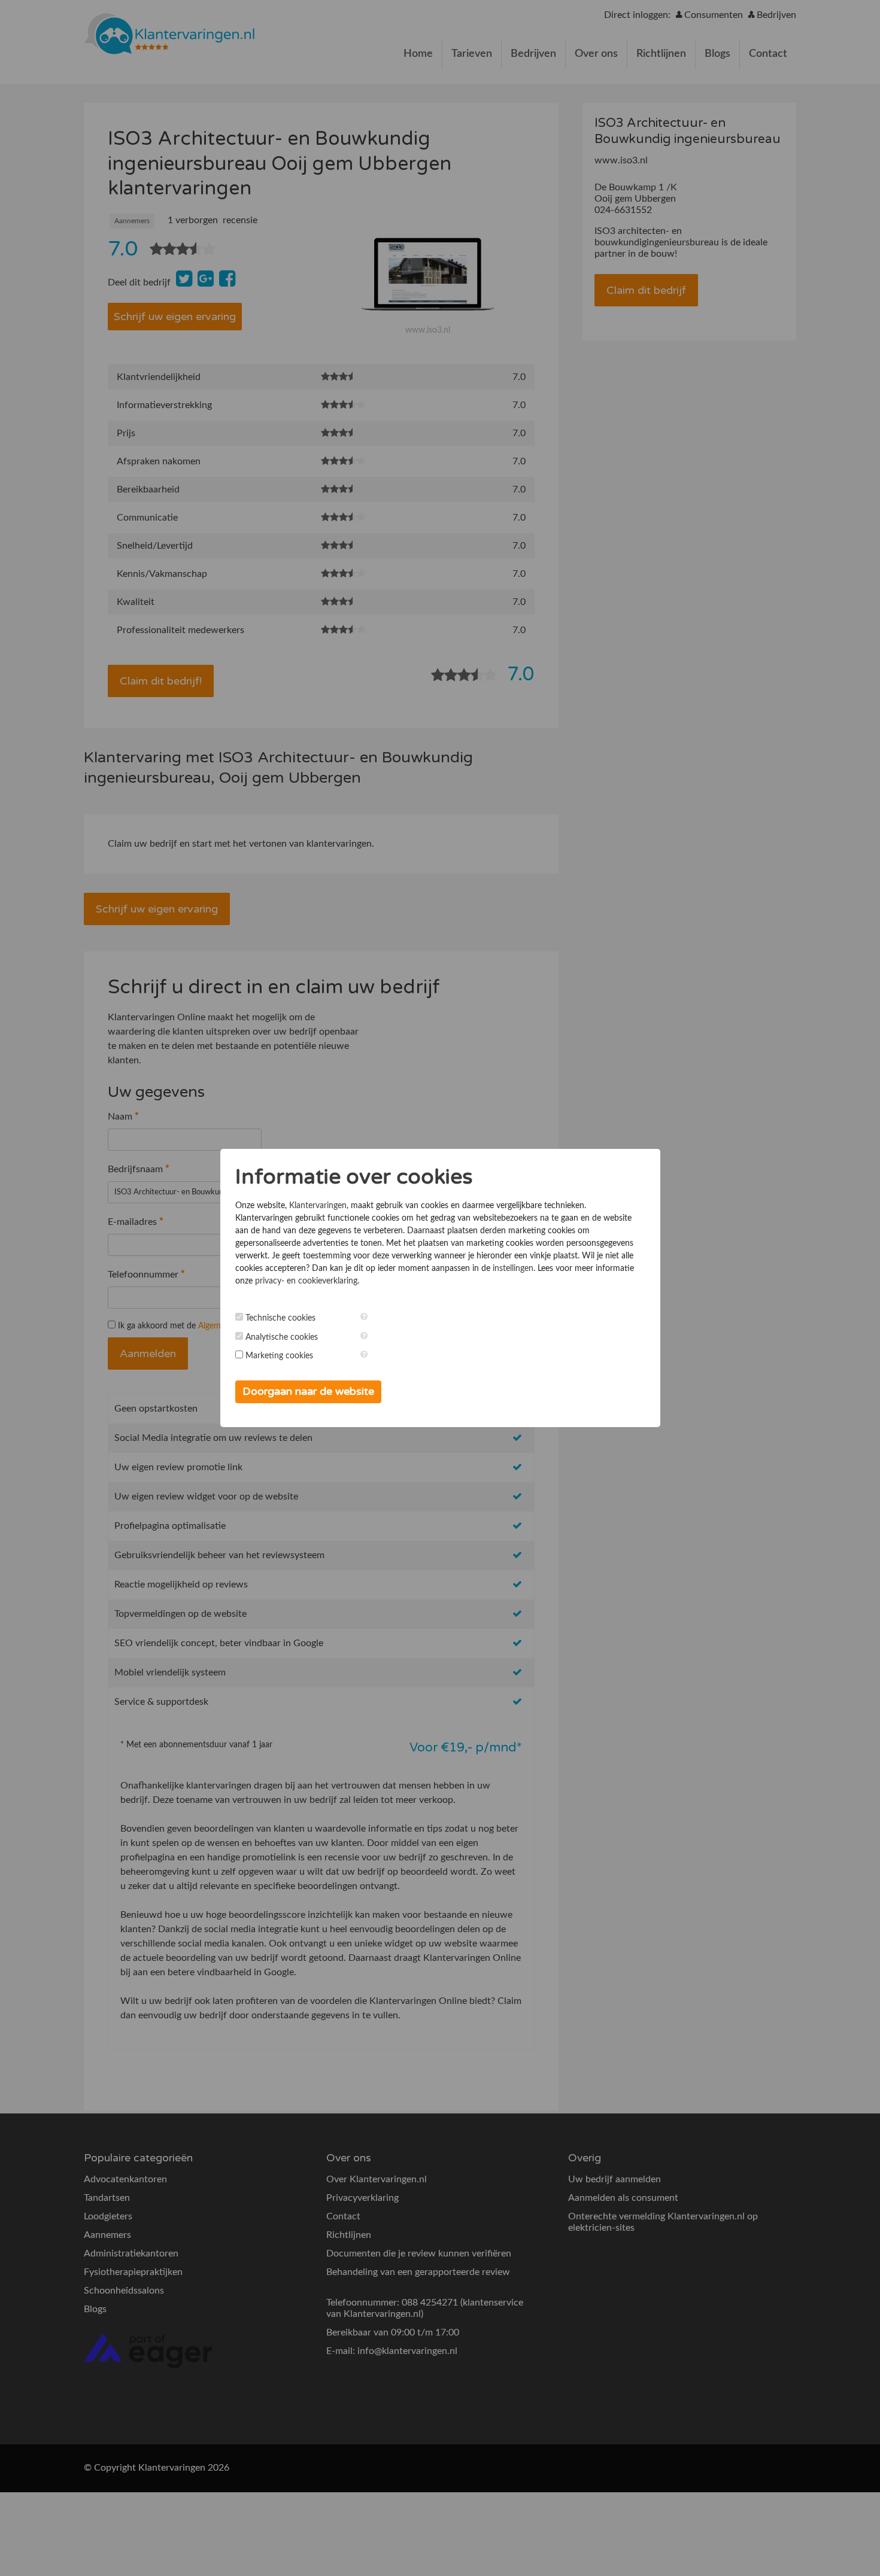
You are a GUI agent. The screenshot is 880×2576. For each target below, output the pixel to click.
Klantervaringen (318, 1206)
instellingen (513, 1269)
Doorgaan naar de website (308, 1391)
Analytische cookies (282, 1337)
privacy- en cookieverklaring (306, 1281)
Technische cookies (280, 1318)
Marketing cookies (279, 1356)
